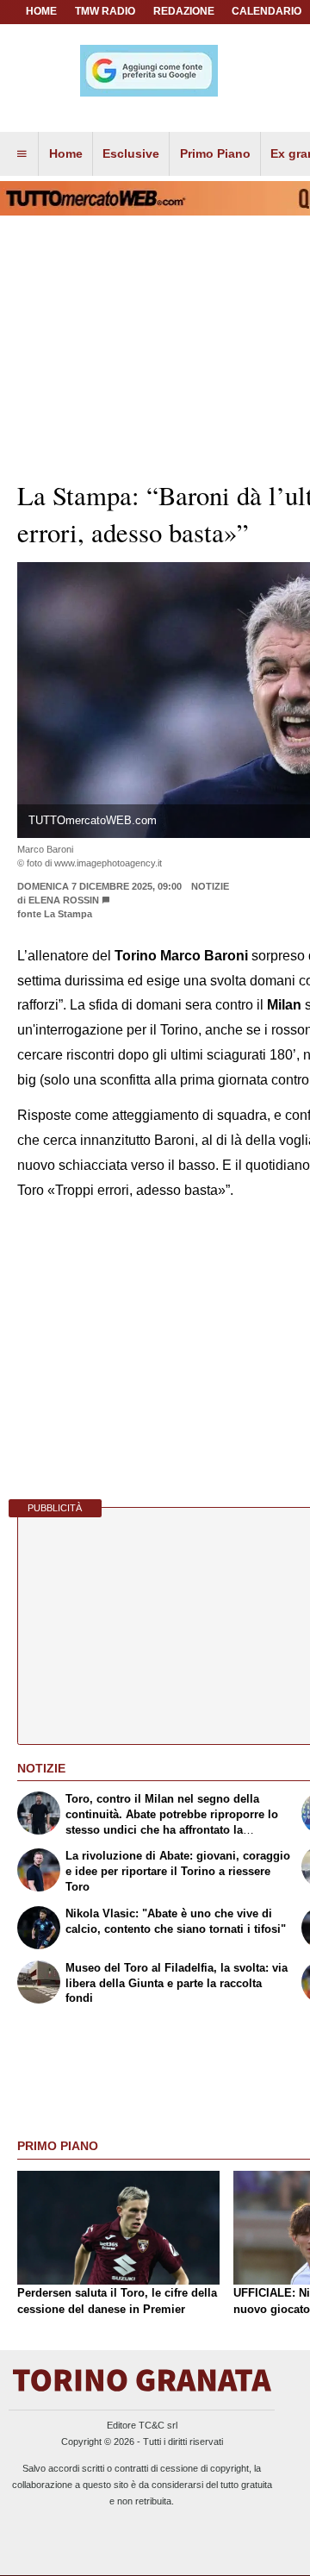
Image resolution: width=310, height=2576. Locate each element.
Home (41, 11)
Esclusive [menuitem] (131, 153)
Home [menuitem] (66, 153)
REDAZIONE (184, 11)
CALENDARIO (267, 11)
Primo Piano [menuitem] (215, 153)
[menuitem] (22, 154)
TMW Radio (105, 11)
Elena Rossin (64, 900)
